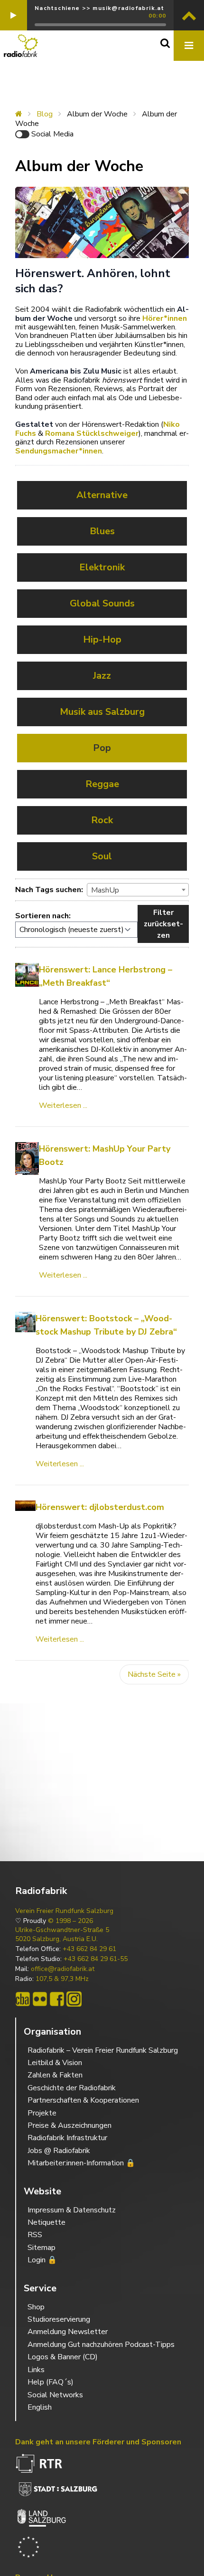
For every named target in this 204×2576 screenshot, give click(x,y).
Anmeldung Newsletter (68, 2332)
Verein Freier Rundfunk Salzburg (64, 1911)
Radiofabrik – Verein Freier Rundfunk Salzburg (103, 2050)
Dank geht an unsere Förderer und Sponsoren (98, 2442)
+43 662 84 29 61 (89, 1949)
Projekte (42, 2113)
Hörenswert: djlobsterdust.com (100, 1507)
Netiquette (46, 2222)
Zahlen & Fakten (55, 2075)
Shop (36, 2307)
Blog (45, 114)
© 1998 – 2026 (70, 1921)
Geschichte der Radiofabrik (72, 2088)
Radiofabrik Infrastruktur (67, 2138)
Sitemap (42, 2248)
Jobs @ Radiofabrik (59, 2151)
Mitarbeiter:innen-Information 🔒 (81, 2163)
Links (36, 2370)
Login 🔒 (42, 2260)
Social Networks (55, 2395)
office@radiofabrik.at (63, 1969)
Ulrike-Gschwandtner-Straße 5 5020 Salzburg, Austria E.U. (62, 1934)
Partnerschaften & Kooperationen (83, 2100)
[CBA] (23, 1999)
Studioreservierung (59, 2319)
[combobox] (138, 890)
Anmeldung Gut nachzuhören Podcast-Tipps (101, 2345)
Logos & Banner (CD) (63, 2357)
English (40, 2407)
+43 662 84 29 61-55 (96, 1959)
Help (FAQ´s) (51, 2382)
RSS (35, 2235)
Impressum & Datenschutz (72, 2210)
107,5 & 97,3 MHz (62, 1979)
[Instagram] (74, 1999)
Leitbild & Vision (55, 2063)
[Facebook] (57, 1999)
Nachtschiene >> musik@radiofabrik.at (99, 8)
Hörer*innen (165, 318)
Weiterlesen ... (63, 1105)
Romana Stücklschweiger (92, 433)
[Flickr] (40, 1999)
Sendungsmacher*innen (59, 451)
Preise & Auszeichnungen (70, 2125)
